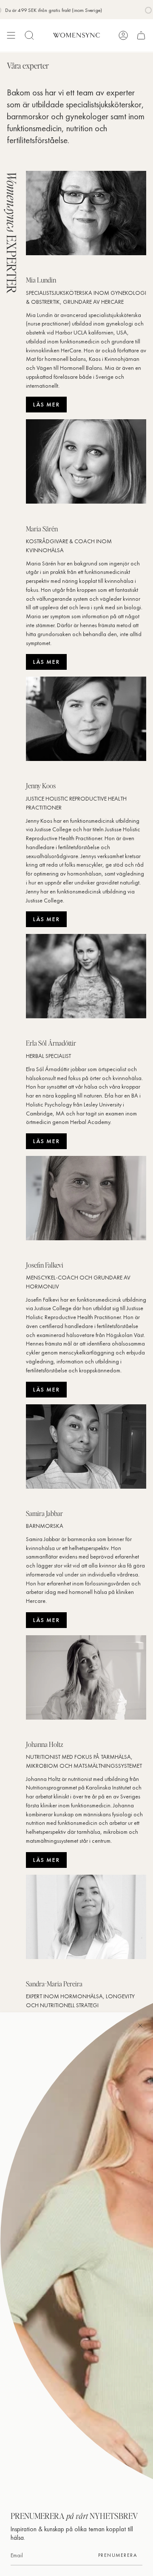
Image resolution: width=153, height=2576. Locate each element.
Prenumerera (118, 2555)
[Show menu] (11, 35)
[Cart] (141, 35)
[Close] (140, 2025)
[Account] (123, 35)
